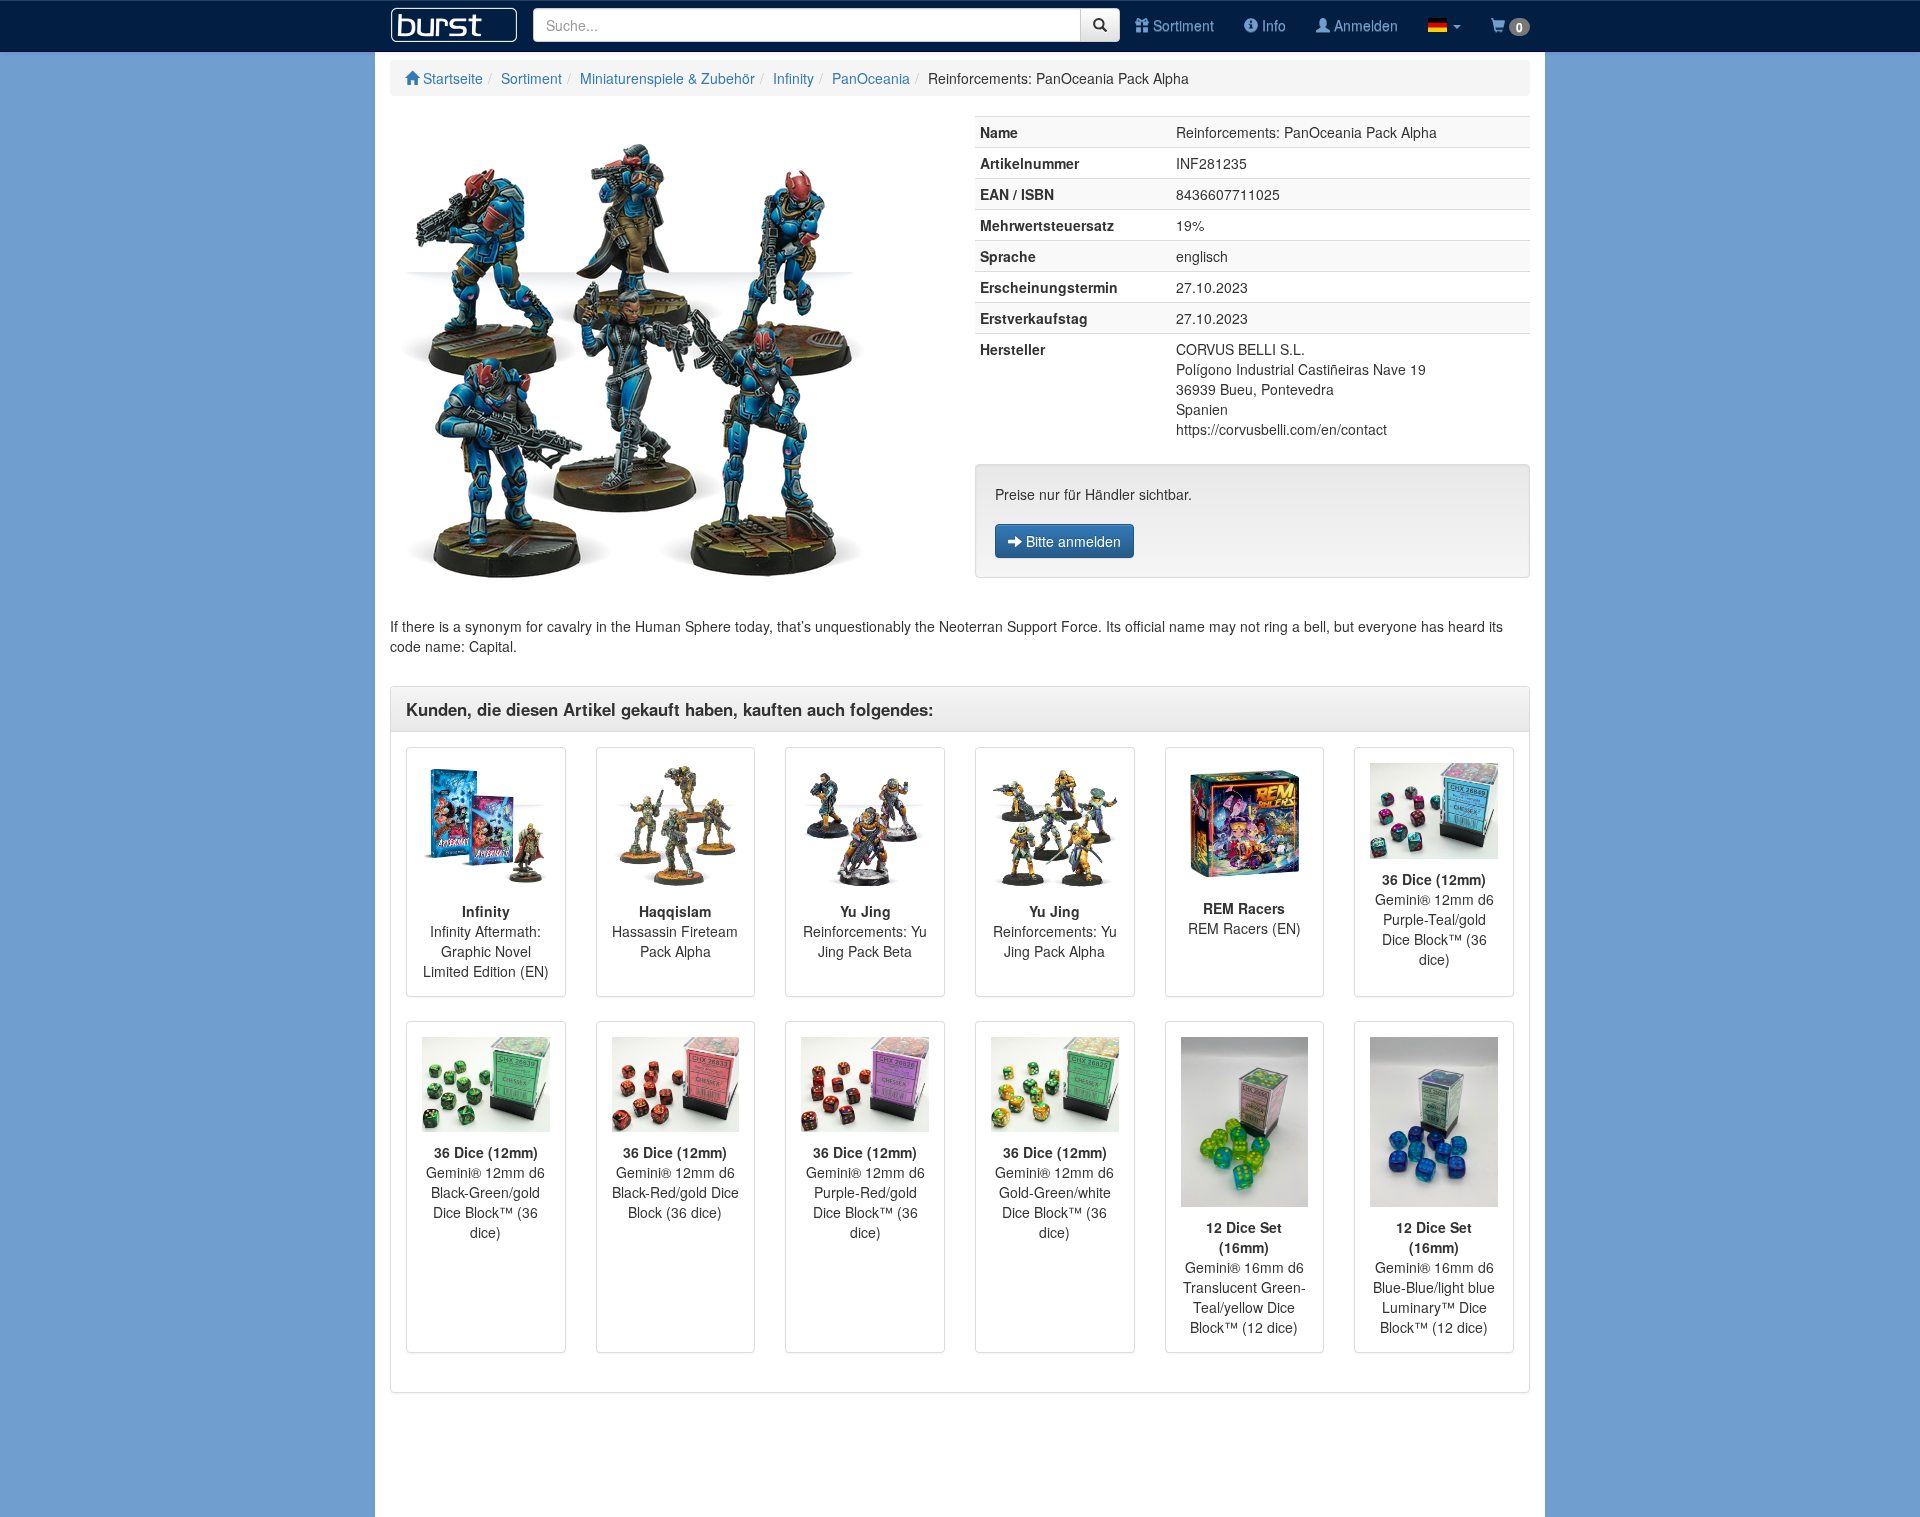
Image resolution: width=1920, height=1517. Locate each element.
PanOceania (871, 78)
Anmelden (1364, 25)
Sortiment (1181, 25)
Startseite (451, 78)
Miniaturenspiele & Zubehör (667, 78)
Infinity (793, 78)
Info (1272, 25)
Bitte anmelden (1071, 541)
